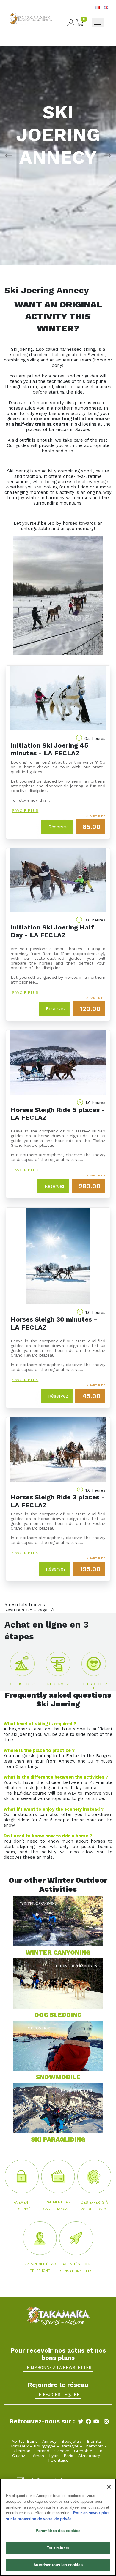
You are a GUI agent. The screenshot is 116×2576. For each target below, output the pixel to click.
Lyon (54, 2456)
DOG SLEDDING (58, 2015)
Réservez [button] (58, 827)
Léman (37, 2456)
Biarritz (94, 2441)
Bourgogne (44, 2446)
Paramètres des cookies (58, 2531)
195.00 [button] (90, 1569)
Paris (68, 2456)
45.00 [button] (91, 1396)
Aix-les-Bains (25, 2441)
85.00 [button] (92, 827)
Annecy (49, 2441)
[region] (58, 2527)
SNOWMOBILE (58, 2077)
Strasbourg (89, 2456)
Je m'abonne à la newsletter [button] (58, 2368)
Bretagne (69, 2446)
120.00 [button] (90, 1009)
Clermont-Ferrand (32, 2451)
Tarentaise (58, 2460)
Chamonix (93, 2446)
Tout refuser (58, 2548)
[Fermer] (109, 2487)
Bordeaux (19, 2446)
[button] (22, 1667)
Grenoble (83, 2451)
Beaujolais (72, 2441)
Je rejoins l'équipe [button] (58, 2395)
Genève (62, 2451)
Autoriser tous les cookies (58, 2565)
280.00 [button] (90, 1186)
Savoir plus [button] (25, 811)
